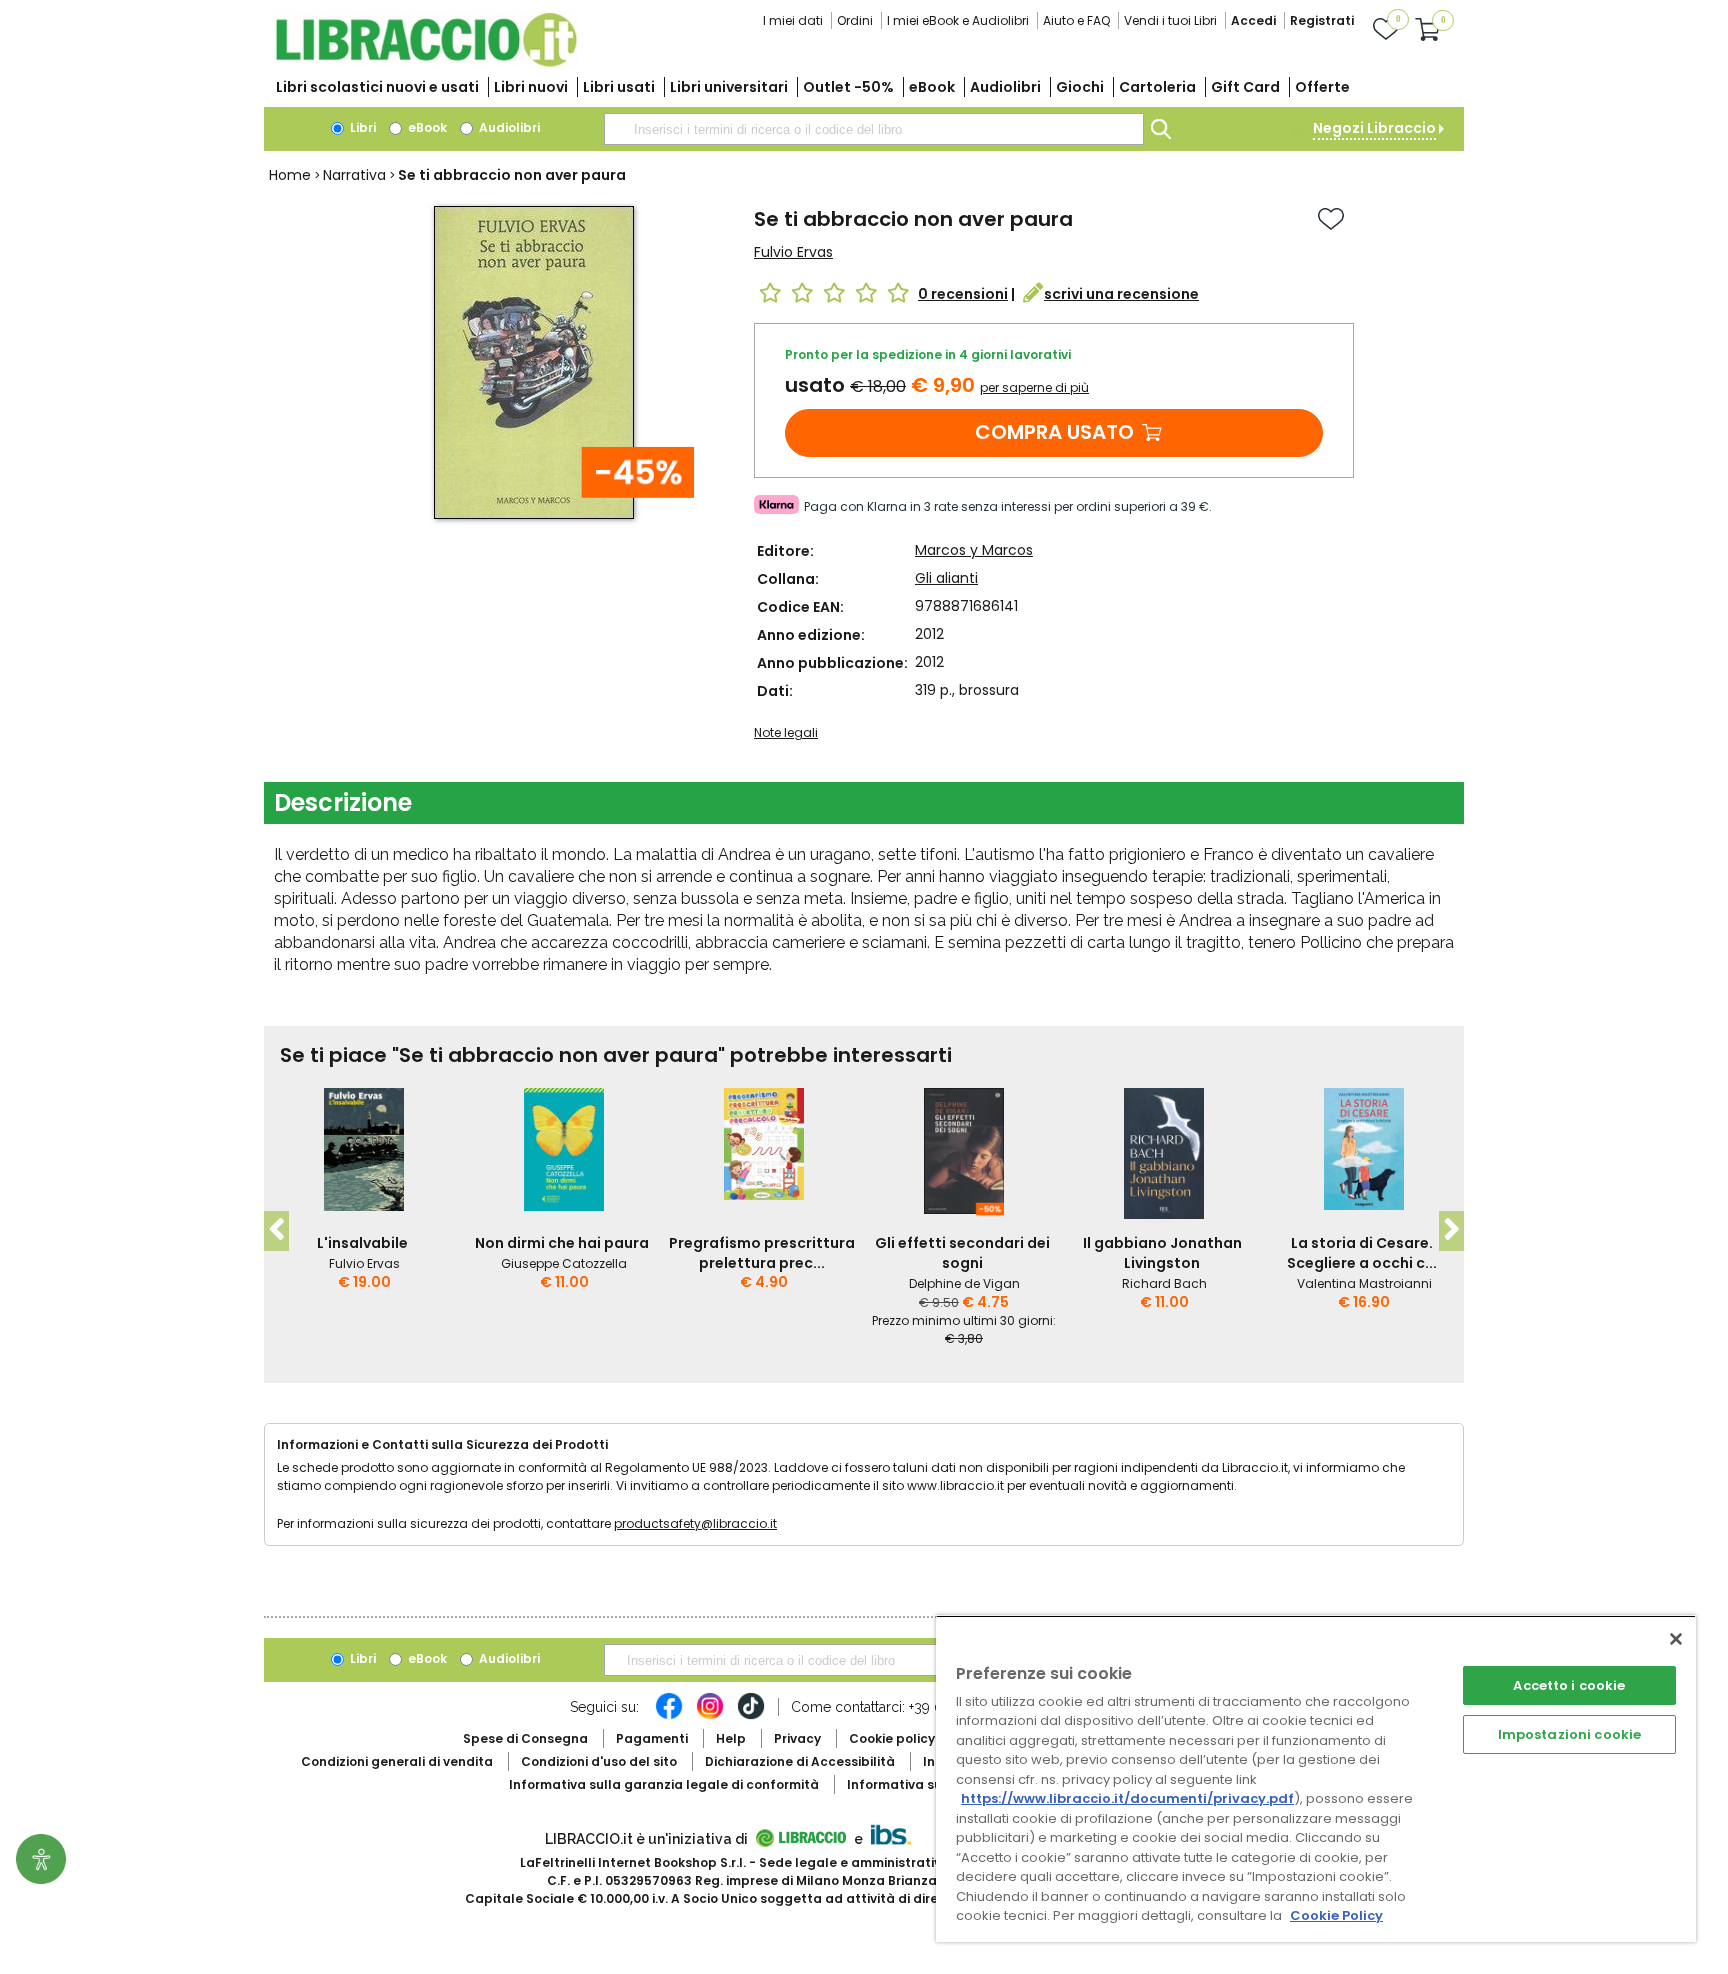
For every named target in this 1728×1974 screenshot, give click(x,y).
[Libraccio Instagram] (710, 1716)
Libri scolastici (377, 87)
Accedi (1253, 20)
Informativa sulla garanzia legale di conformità (664, 1784)
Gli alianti (946, 578)
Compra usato (1054, 432)
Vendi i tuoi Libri (1170, 20)
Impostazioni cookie (1569, 1734)
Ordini (855, 20)
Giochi (1080, 87)
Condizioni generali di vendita (397, 1761)
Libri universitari (729, 87)
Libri (361, 127)
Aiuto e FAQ (1076, 20)
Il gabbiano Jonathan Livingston (1162, 1253)
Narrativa (354, 175)
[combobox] (874, 129)
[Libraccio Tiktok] (751, 1716)
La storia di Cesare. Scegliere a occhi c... (1362, 1253)
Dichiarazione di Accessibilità (800, 1761)
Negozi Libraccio (1374, 128)
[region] (1316, 1778)
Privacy (797, 1738)
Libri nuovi (531, 87)
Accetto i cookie (1569, 1685)
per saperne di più (1034, 387)
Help (731, 1738)
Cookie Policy (1336, 1915)
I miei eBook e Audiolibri (958, 20)
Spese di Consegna (525, 1738)
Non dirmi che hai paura (562, 1243)
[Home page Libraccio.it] (426, 62)
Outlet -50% (848, 87)
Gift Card (1245, 87)
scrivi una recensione (1121, 294)
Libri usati (619, 87)
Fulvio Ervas (793, 252)
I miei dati (793, 20)
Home (290, 175)
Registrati (1322, 20)
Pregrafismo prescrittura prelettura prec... (762, 1253)
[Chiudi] (1676, 1639)
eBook (932, 87)
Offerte (1322, 87)
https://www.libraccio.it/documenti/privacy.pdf (1127, 1798)
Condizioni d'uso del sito (599, 1761)
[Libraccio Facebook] (669, 1716)
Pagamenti (652, 1738)
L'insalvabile (362, 1243)
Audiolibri (1005, 87)
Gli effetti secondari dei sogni (962, 1253)
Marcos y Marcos (974, 550)
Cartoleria (1157, 87)
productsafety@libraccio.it (695, 1523)
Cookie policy (892, 1738)
